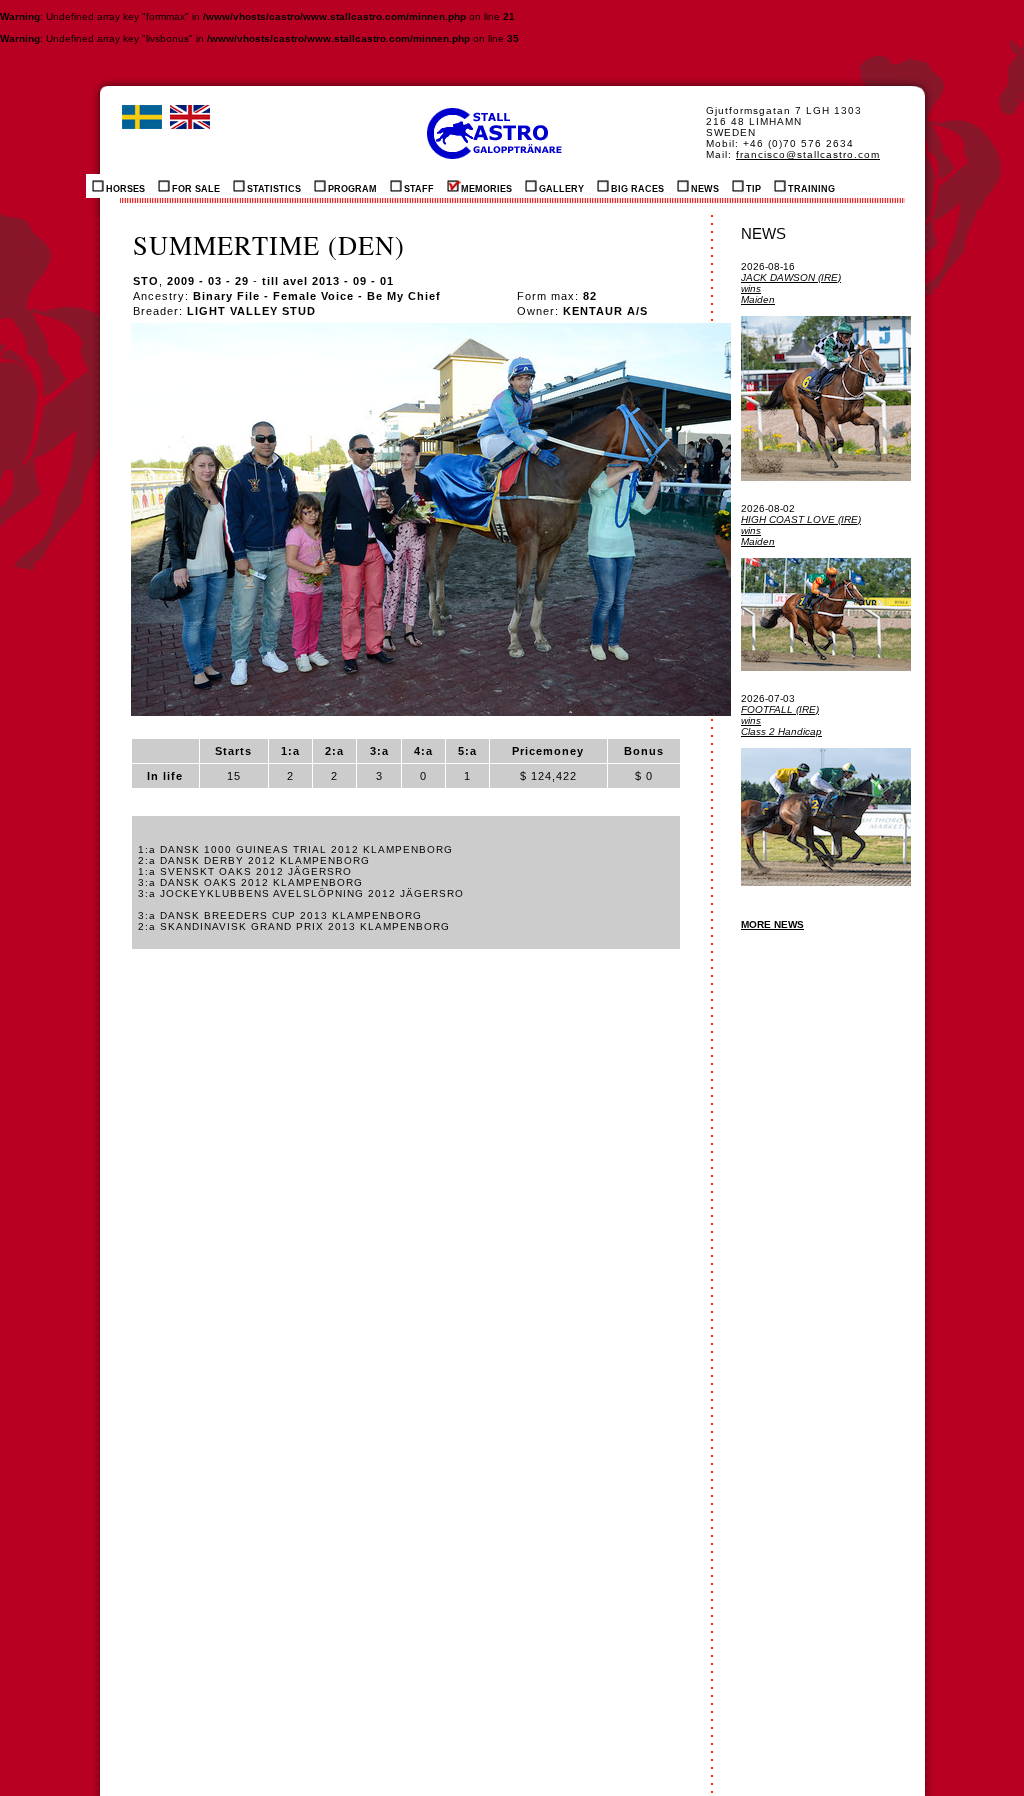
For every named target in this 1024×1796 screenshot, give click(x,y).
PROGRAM (352, 189)
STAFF (419, 189)
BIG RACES (637, 189)
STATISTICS (274, 189)
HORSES (125, 189)
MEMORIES (486, 189)
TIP (753, 189)
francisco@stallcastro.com (808, 154)
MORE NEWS (772, 924)
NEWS (705, 189)
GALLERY (561, 189)
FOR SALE (196, 189)
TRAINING (811, 189)
